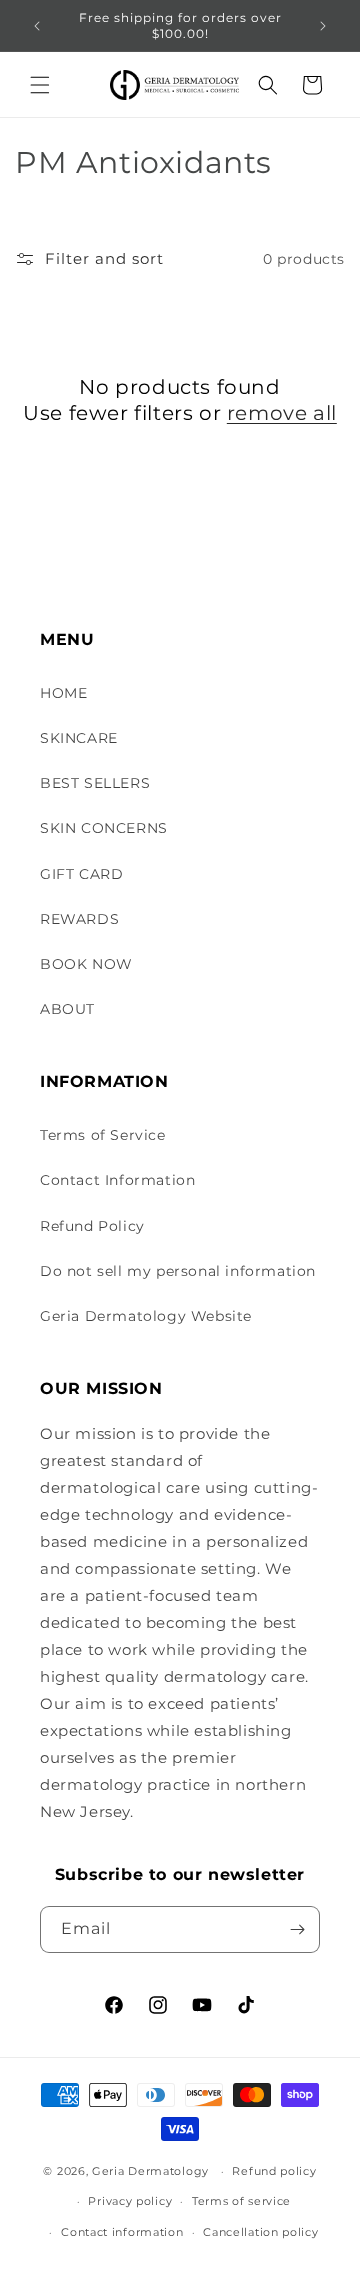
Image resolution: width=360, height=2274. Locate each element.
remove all (282, 413)
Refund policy (274, 2171)
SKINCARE (79, 738)
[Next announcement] (323, 26)
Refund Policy (92, 1226)
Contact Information (117, 1180)
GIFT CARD (81, 874)
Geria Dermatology (150, 2171)
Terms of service (241, 2201)
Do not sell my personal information (178, 1271)
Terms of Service (103, 1135)
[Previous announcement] (37, 26)
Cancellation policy (260, 2232)
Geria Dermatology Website (146, 1316)
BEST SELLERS (95, 783)
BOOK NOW (86, 964)
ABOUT (67, 1009)
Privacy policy (130, 2201)
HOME (63, 693)
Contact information (122, 2232)
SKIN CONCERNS (104, 828)
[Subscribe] (297, 1929)
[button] (40, 85)
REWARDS (79, 919)
